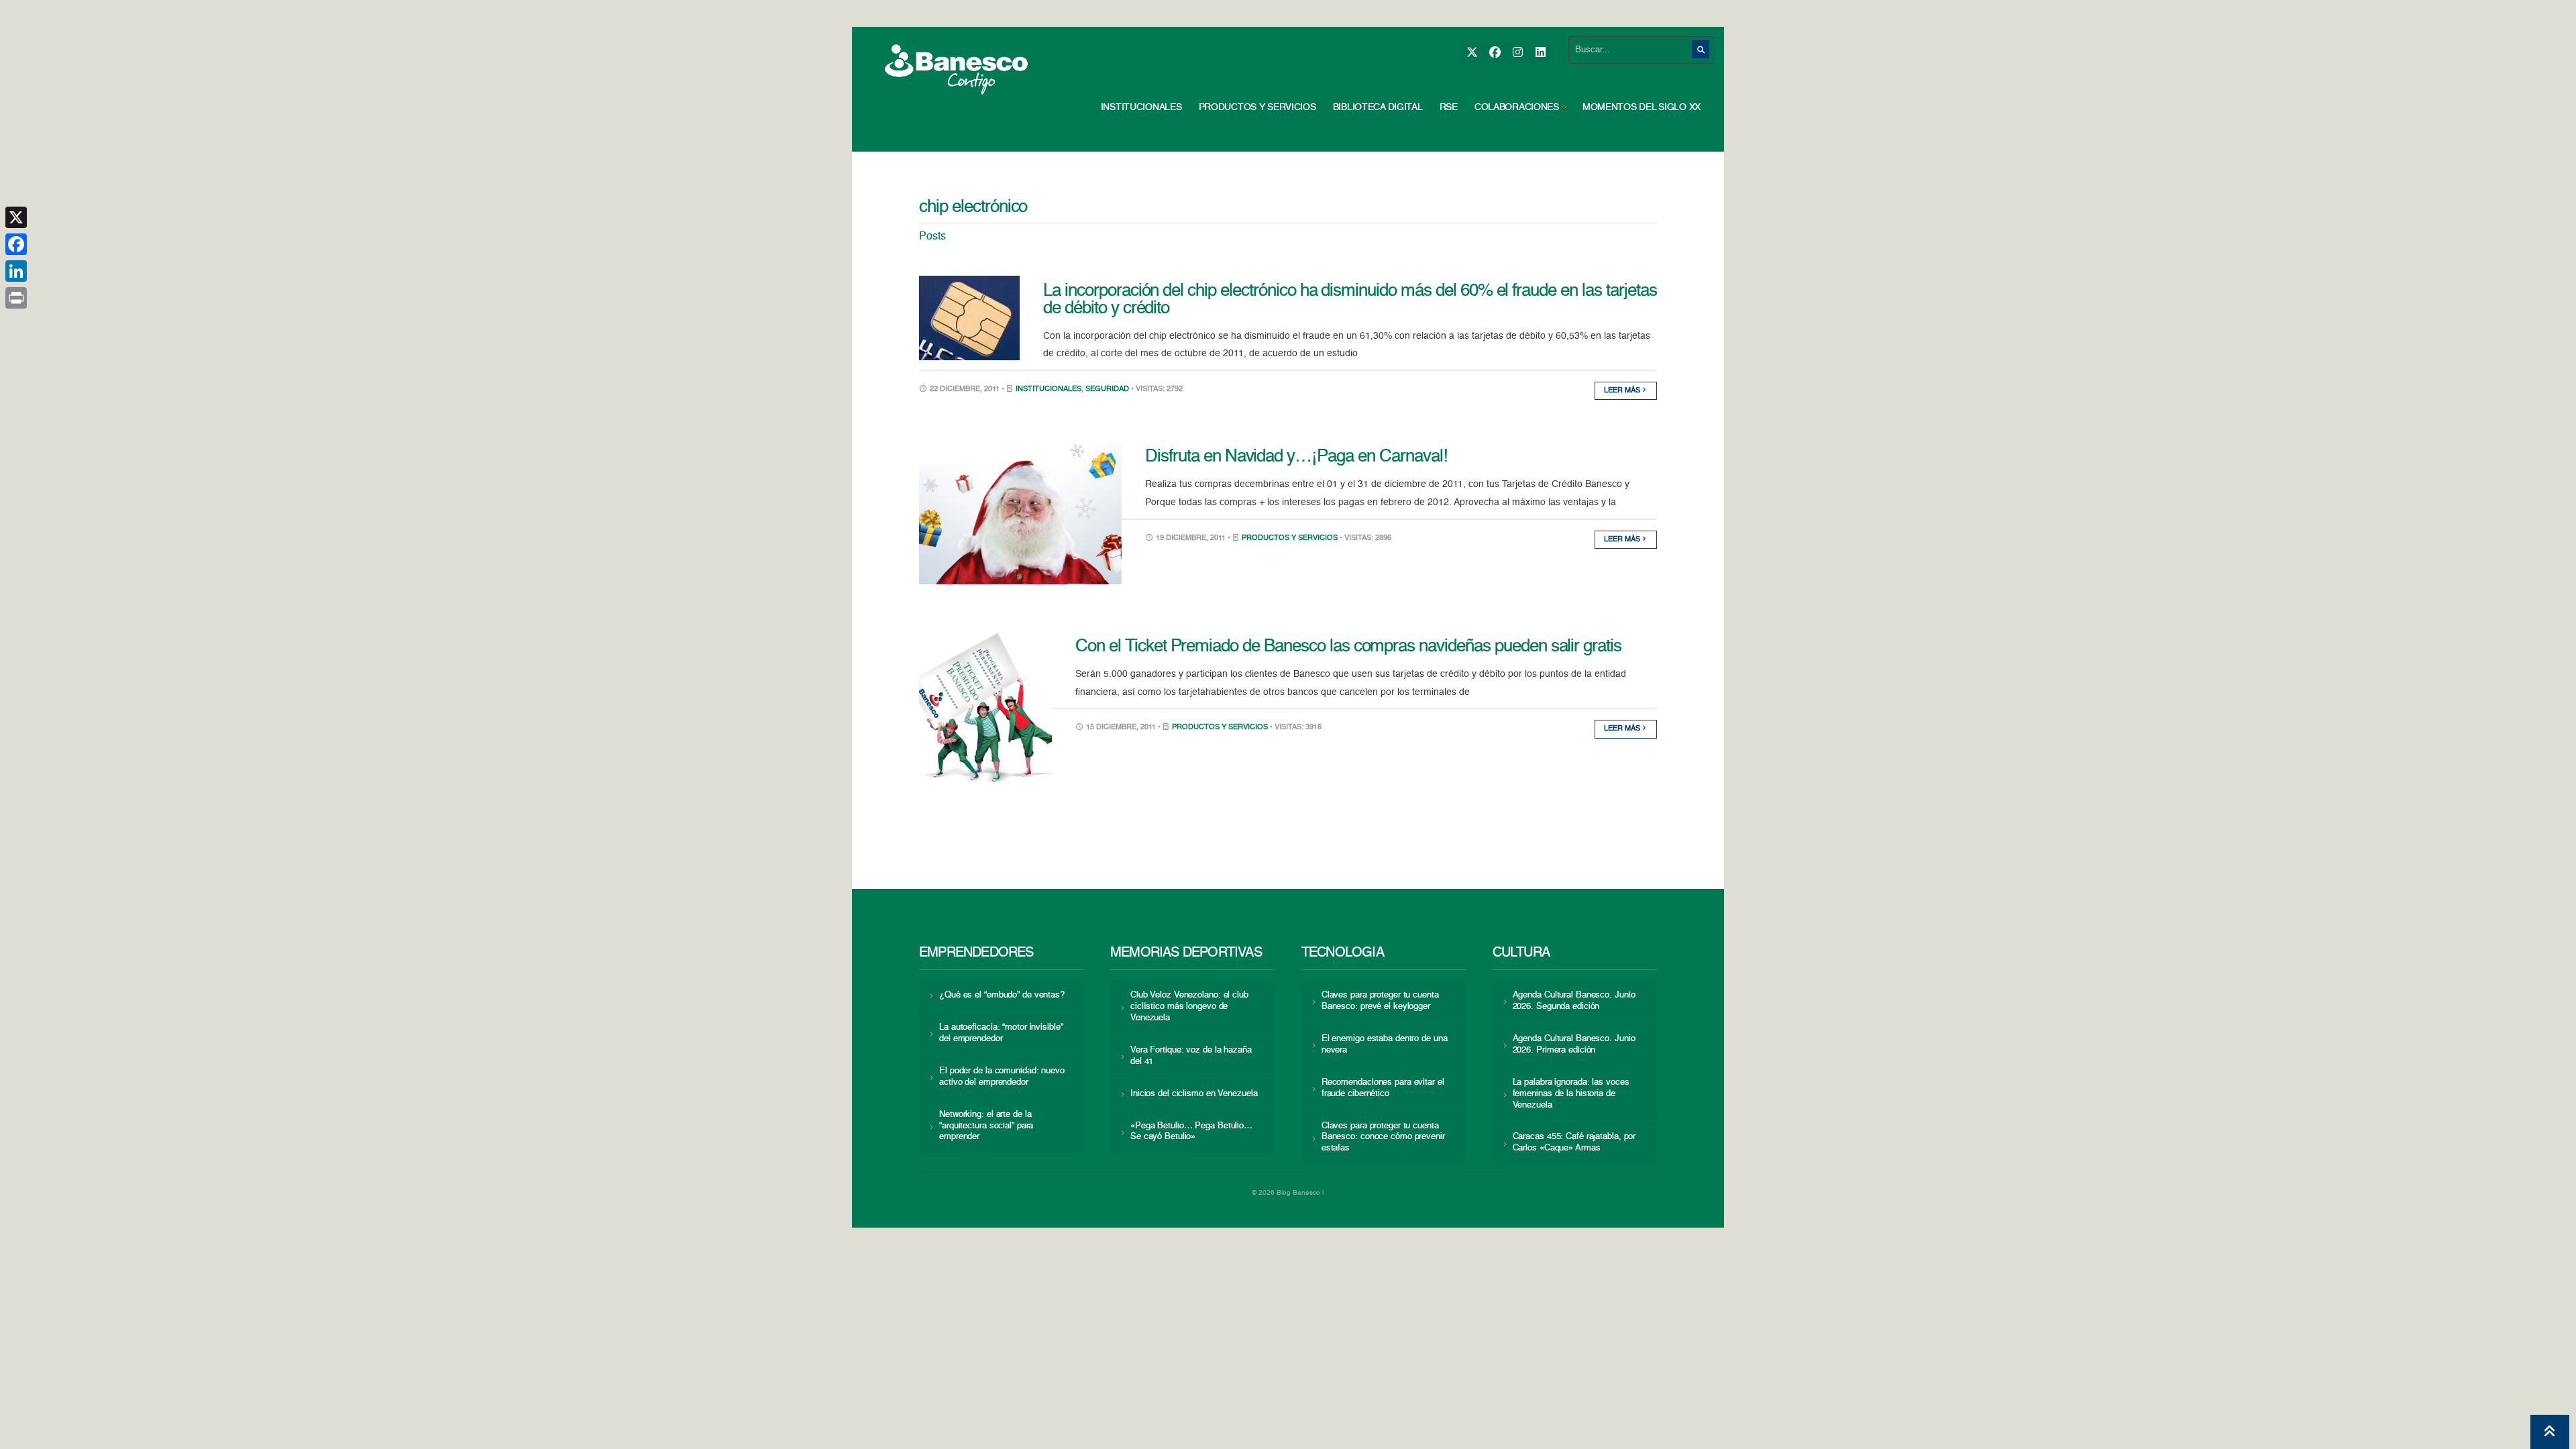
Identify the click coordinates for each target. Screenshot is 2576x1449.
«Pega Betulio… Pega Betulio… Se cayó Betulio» (1191, 1132)
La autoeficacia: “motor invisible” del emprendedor (1001, 1033)
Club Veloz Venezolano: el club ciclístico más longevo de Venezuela (1189, 1007)
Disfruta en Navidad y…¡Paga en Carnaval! (1296, 457)
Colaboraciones (1517, 107)
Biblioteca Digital (1378, 107)
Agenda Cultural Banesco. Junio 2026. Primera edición (1574, 1044)
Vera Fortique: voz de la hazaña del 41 (1191, 1056)
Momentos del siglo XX (1642, 107)
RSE (1449, 107)
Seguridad (1107, 389)
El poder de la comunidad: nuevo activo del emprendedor (1002, 1077)
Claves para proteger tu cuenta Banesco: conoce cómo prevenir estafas (1383, 1137)
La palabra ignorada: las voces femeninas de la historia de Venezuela (1571, 1094)
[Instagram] (1517, 53)
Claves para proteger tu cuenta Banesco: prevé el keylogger (1380, 1001)
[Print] (16, 298)
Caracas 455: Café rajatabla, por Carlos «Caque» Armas (1574, 1142)
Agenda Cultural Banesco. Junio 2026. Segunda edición (1574, 1001)
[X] (1471, 53)
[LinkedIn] (1540, 53)
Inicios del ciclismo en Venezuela (1194, 1094)
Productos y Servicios (1257, 107)
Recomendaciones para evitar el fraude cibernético (1383, 1088)
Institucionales (1141, 107)
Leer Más (1623, 391)
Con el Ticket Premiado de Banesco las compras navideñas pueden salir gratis (1348, 647)
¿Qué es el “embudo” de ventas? (1002, 995)
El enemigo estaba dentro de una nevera (1385, 1044)
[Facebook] (1494, 53)
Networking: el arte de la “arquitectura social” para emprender (986, 1126)
